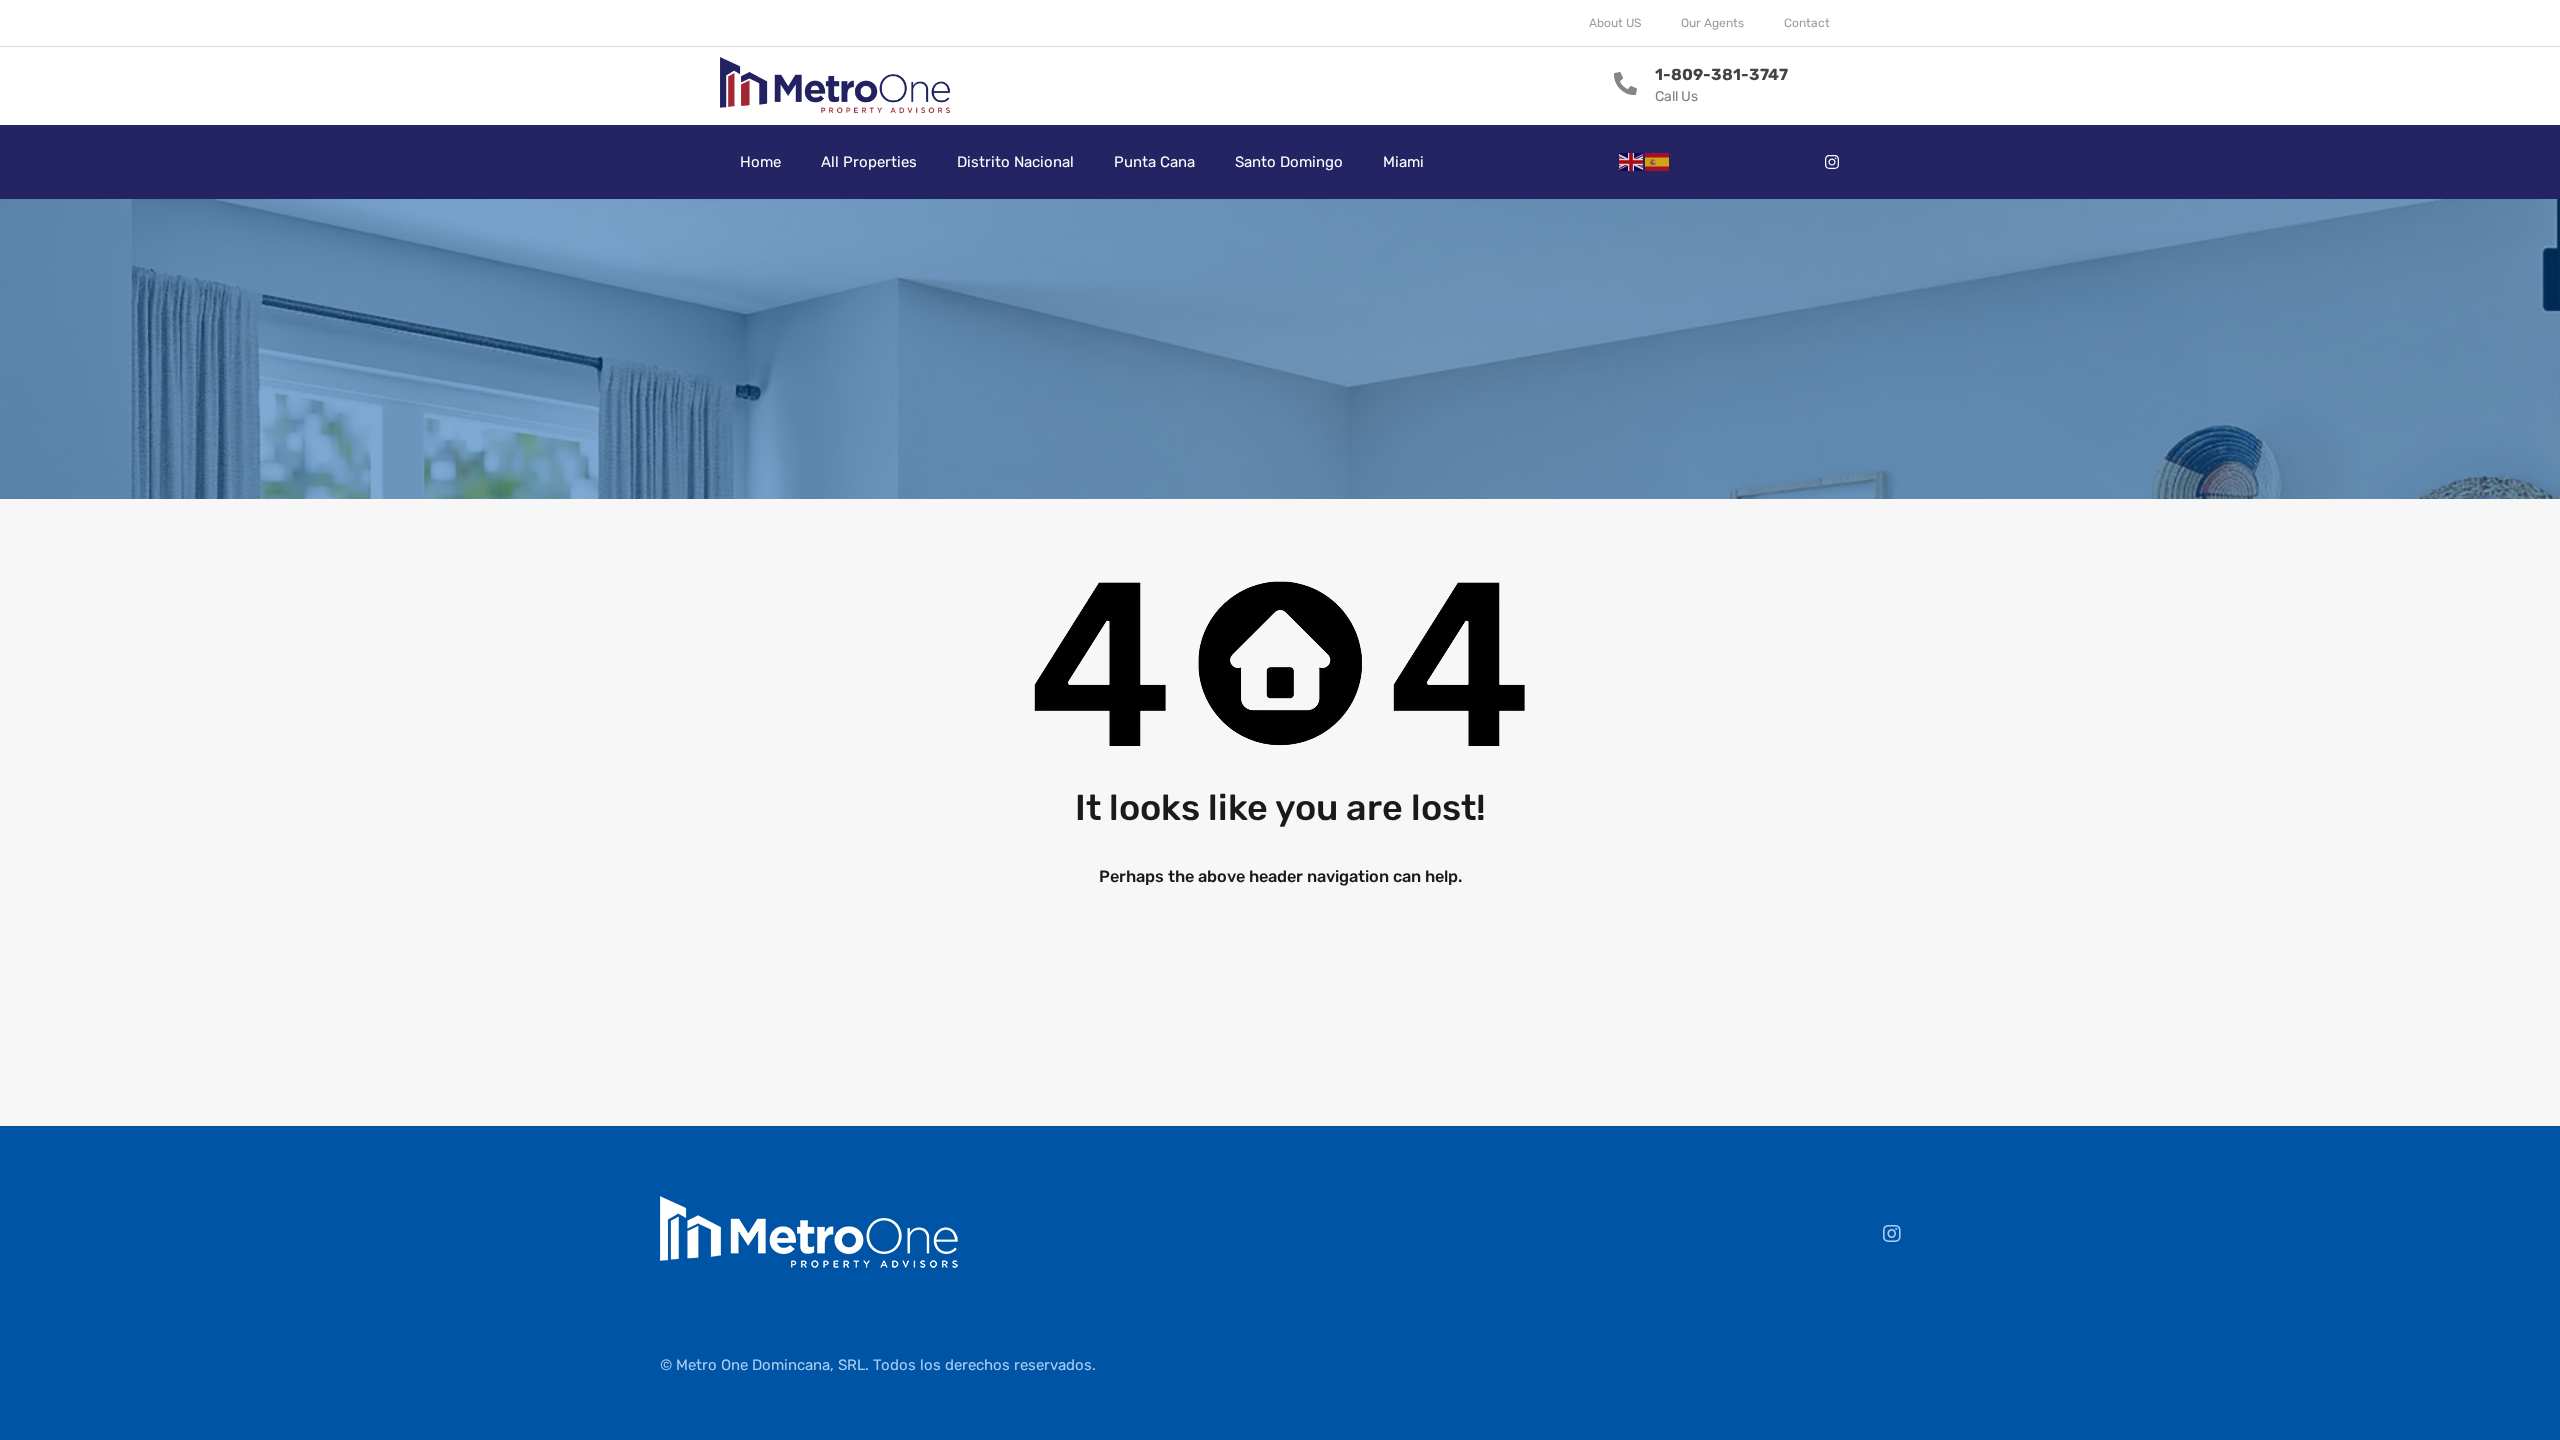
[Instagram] (1832, 162)
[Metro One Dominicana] (836, 86)
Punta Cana (1154, 162)
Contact (1807, 23)
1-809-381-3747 (1721, 74)
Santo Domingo (1289, 162)
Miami (1403, 162)
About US (1615, 23)
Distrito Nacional (1015, 162)
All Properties (869, 162)
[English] (1632, 161)
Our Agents (1712, 23)
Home (760, 162)
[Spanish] (1658, 161)
